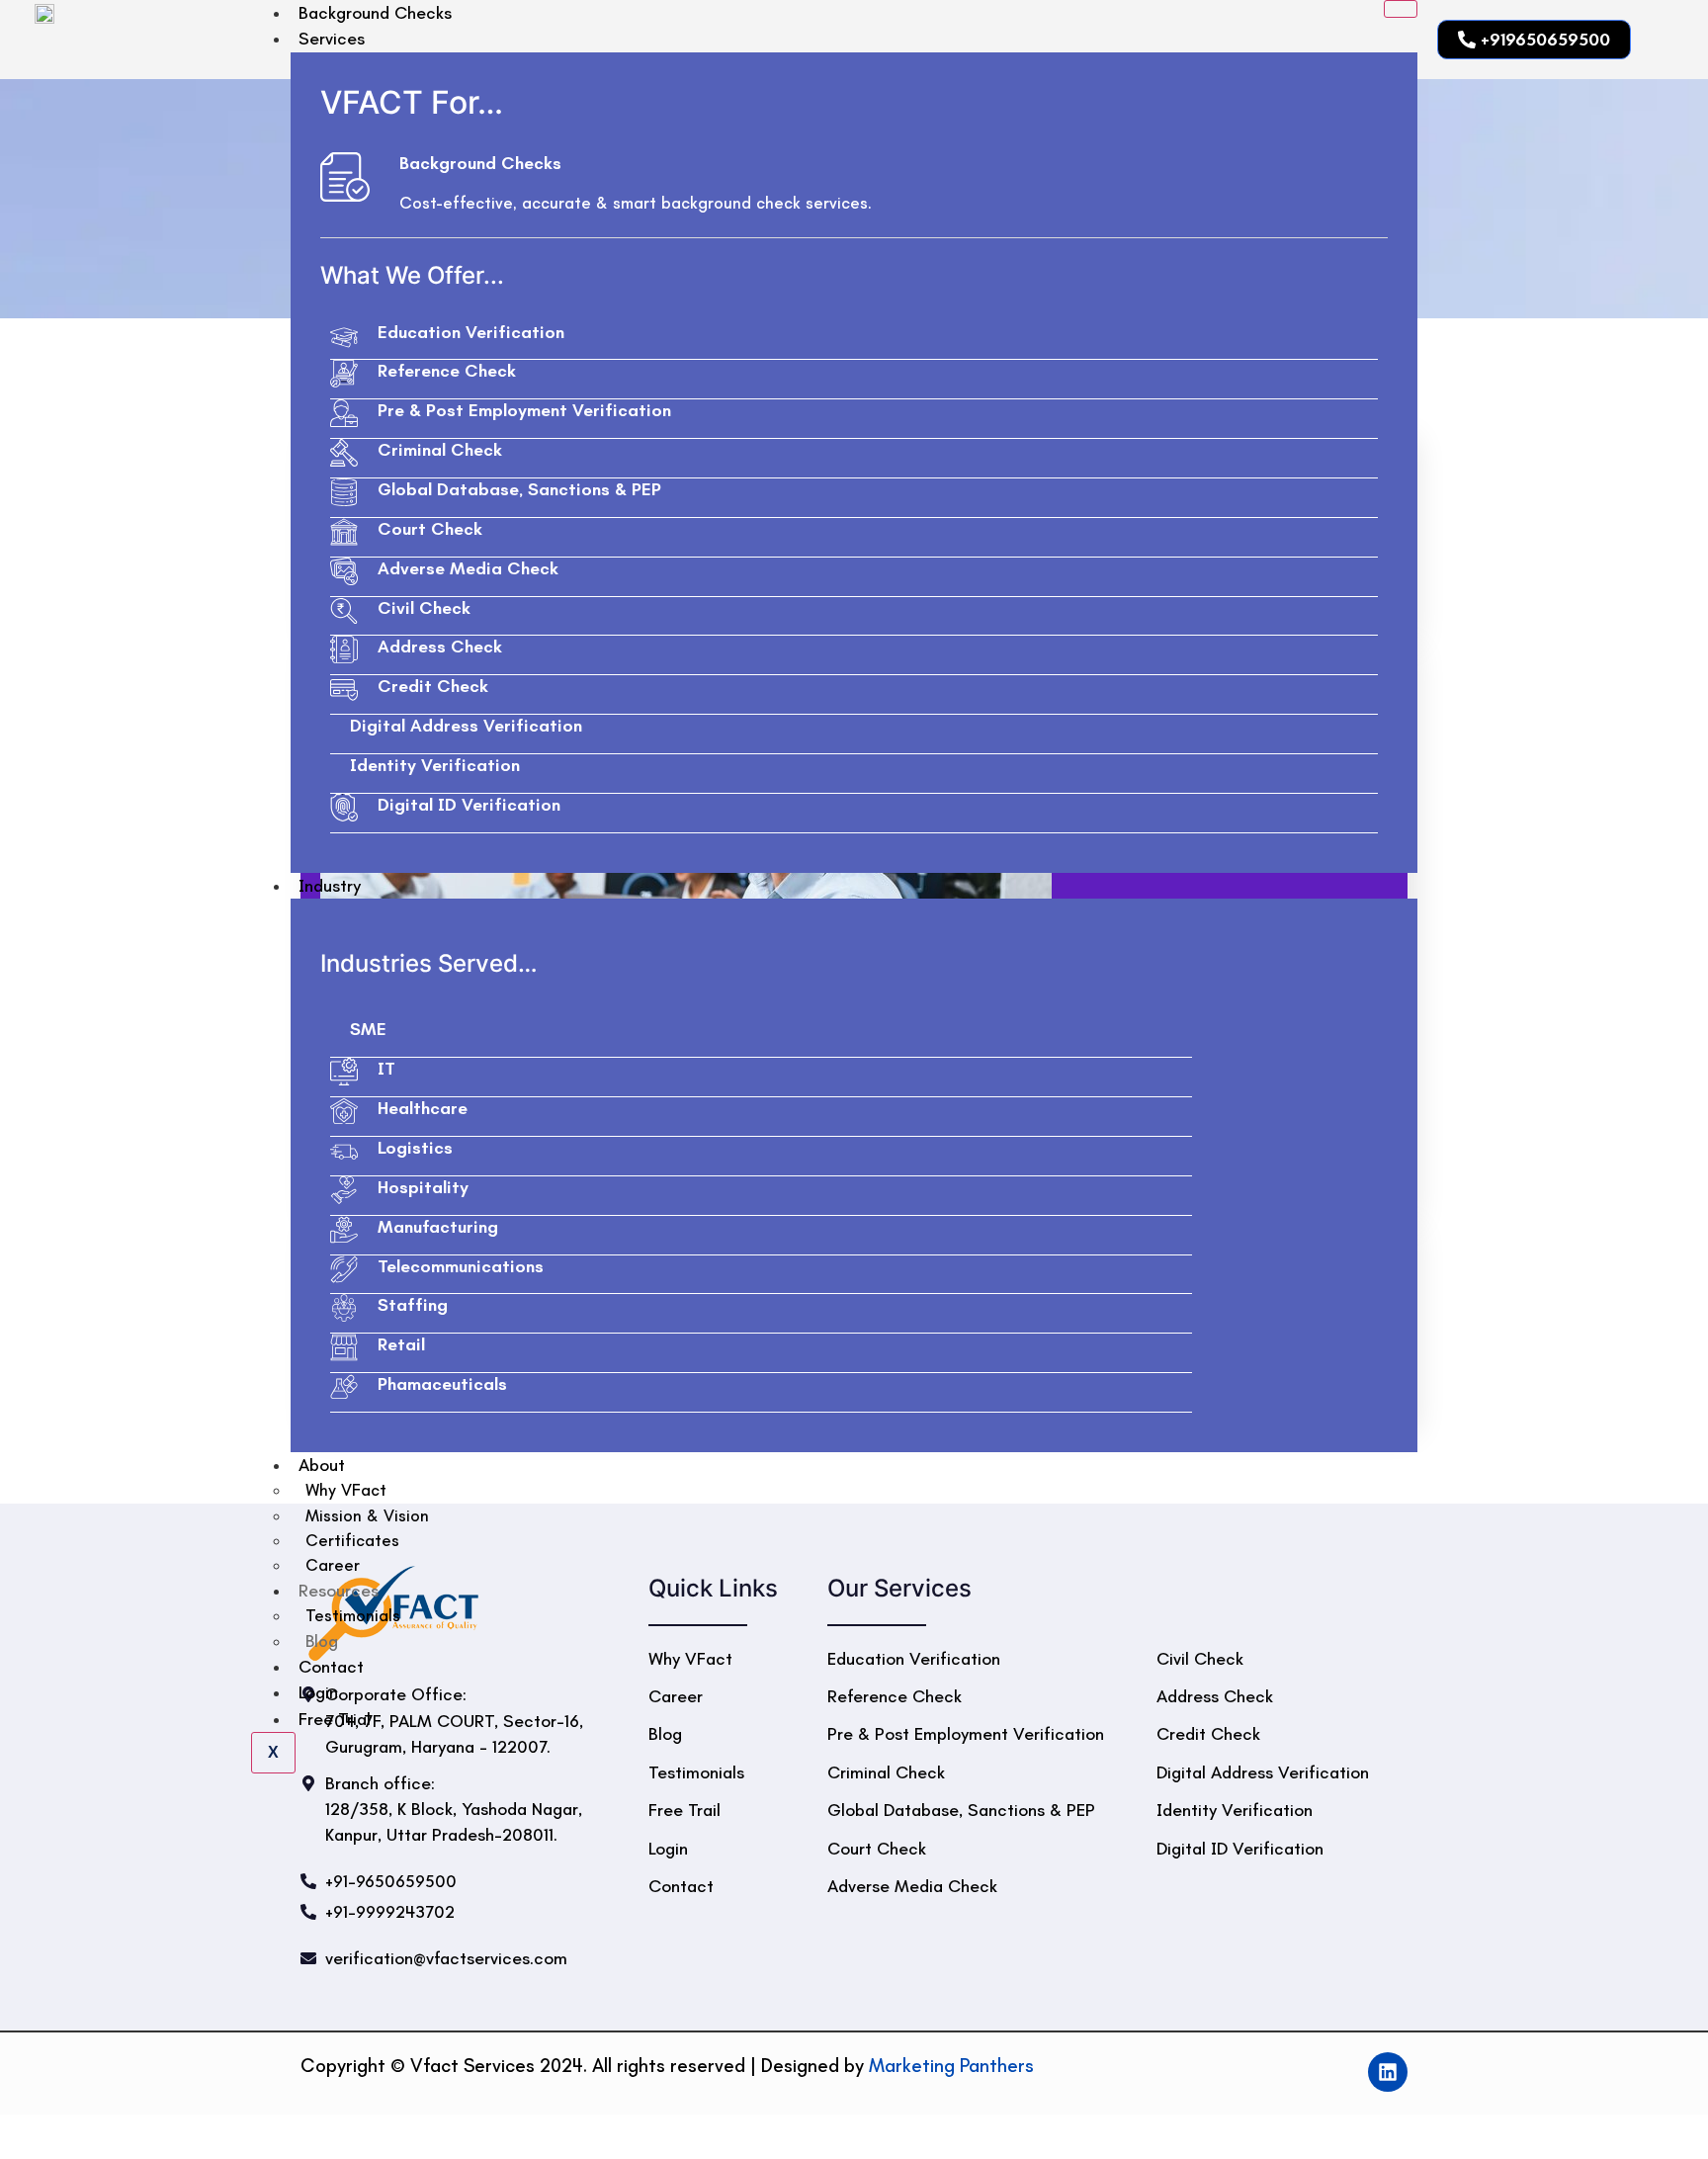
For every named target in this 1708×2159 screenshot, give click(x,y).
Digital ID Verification (469, 805)
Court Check (430, 529)
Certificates (352, 1540)
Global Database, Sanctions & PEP (519, 489)
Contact (331, 1667)
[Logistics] (344, 1151)
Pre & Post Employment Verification (524, 410)
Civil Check (424, 608)
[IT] (344, 1072)
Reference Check (447, 371)
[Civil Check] (344, 611)
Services (332, 39)
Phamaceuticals (442, 1384)
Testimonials (353, 1615)
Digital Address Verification (466, 726)
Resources (339, 1591)
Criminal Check (440, 450)
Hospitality (423, 1187)
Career (333, 1565)
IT (386, 1069)
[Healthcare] (344, 1111)
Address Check (440, 647)
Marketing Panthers (951, 2066)
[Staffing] (344, 1308)
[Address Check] (344, 649)
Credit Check (433, 686)
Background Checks (480, 163)
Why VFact (346, 1490)
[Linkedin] (1388, 2072)
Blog (322, 1641)
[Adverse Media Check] (344, 571)
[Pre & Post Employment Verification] (344, 413)
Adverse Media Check (468, 568)
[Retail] (344, 1347)
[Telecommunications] (344, 1269)
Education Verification (471, 332)
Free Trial (335, 1719)
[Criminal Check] (344, 453)
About (322, 1465)
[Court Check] (344, 532)
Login (318, 1692)
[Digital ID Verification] (344, 808)
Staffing (413, 1305)
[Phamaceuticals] (344, 1387)
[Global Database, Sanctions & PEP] (344, 492)
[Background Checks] (345, 177)
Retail (401, 1344)
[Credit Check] (344, 689)
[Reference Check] (344, 374)
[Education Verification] (344, 335)
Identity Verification (435, 765)
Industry (330, 886)
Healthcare (423, 1108)
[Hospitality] (344, 1190)
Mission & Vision (367, 1515)
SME (368, 1029)
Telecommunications (461, 1266)
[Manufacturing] (344, 1230)
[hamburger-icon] (1401, 9)
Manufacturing (438, 1227)
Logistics (415, 1148)
